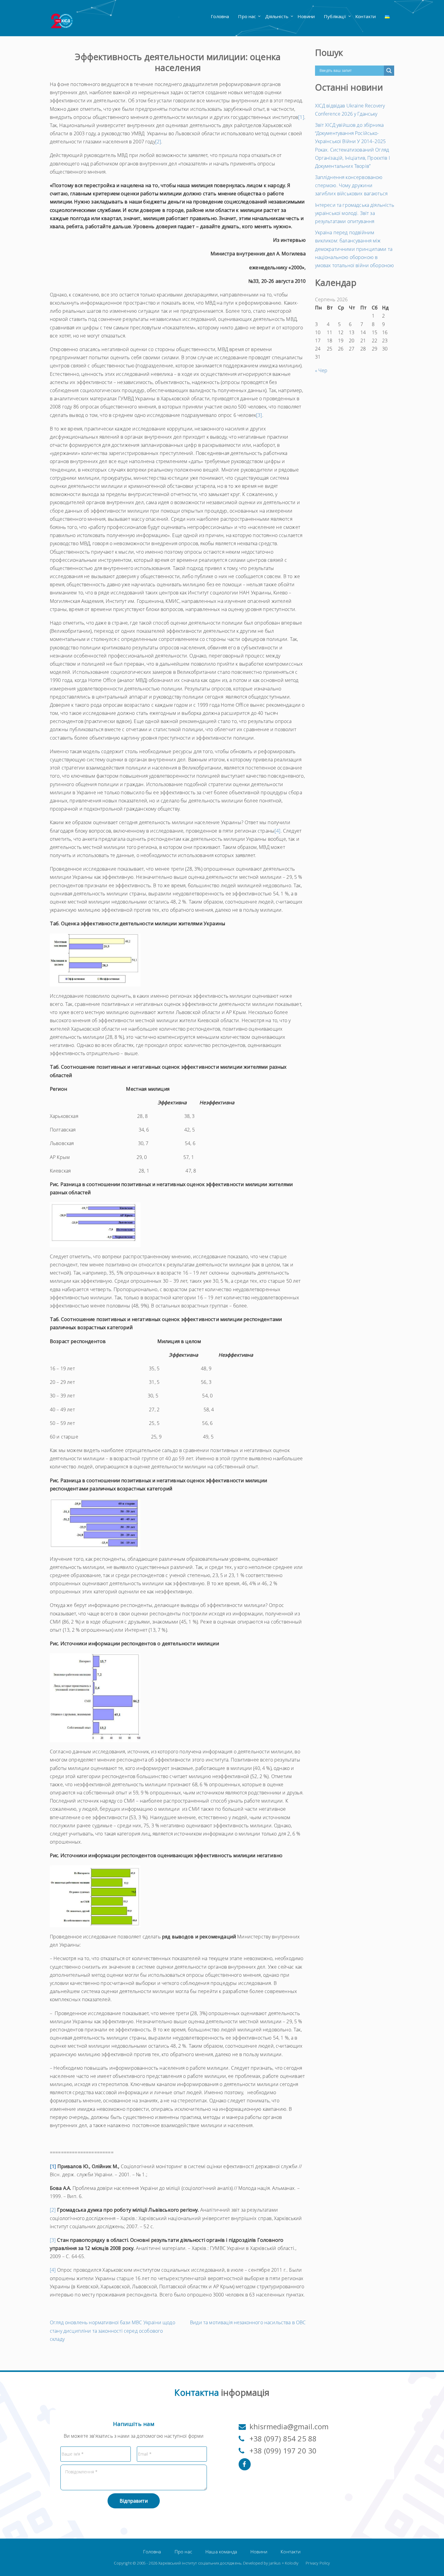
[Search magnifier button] (389, 71)
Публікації (335, 16)
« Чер (321, 370)
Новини (306, 16)
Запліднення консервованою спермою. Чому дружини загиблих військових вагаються (351, 185)
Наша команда (221, 2552)
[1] (301, 117)
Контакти (365, 16)
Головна (220, 16)
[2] (158, 142)
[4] (277, 831)
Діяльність (277, 16)
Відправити (134, 2501)
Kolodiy (292, 2563)
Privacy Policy (318, 2563)
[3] (259, 415)
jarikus (275, 2563)
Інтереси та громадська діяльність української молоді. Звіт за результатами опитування (355, 213)
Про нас (247, 16)
